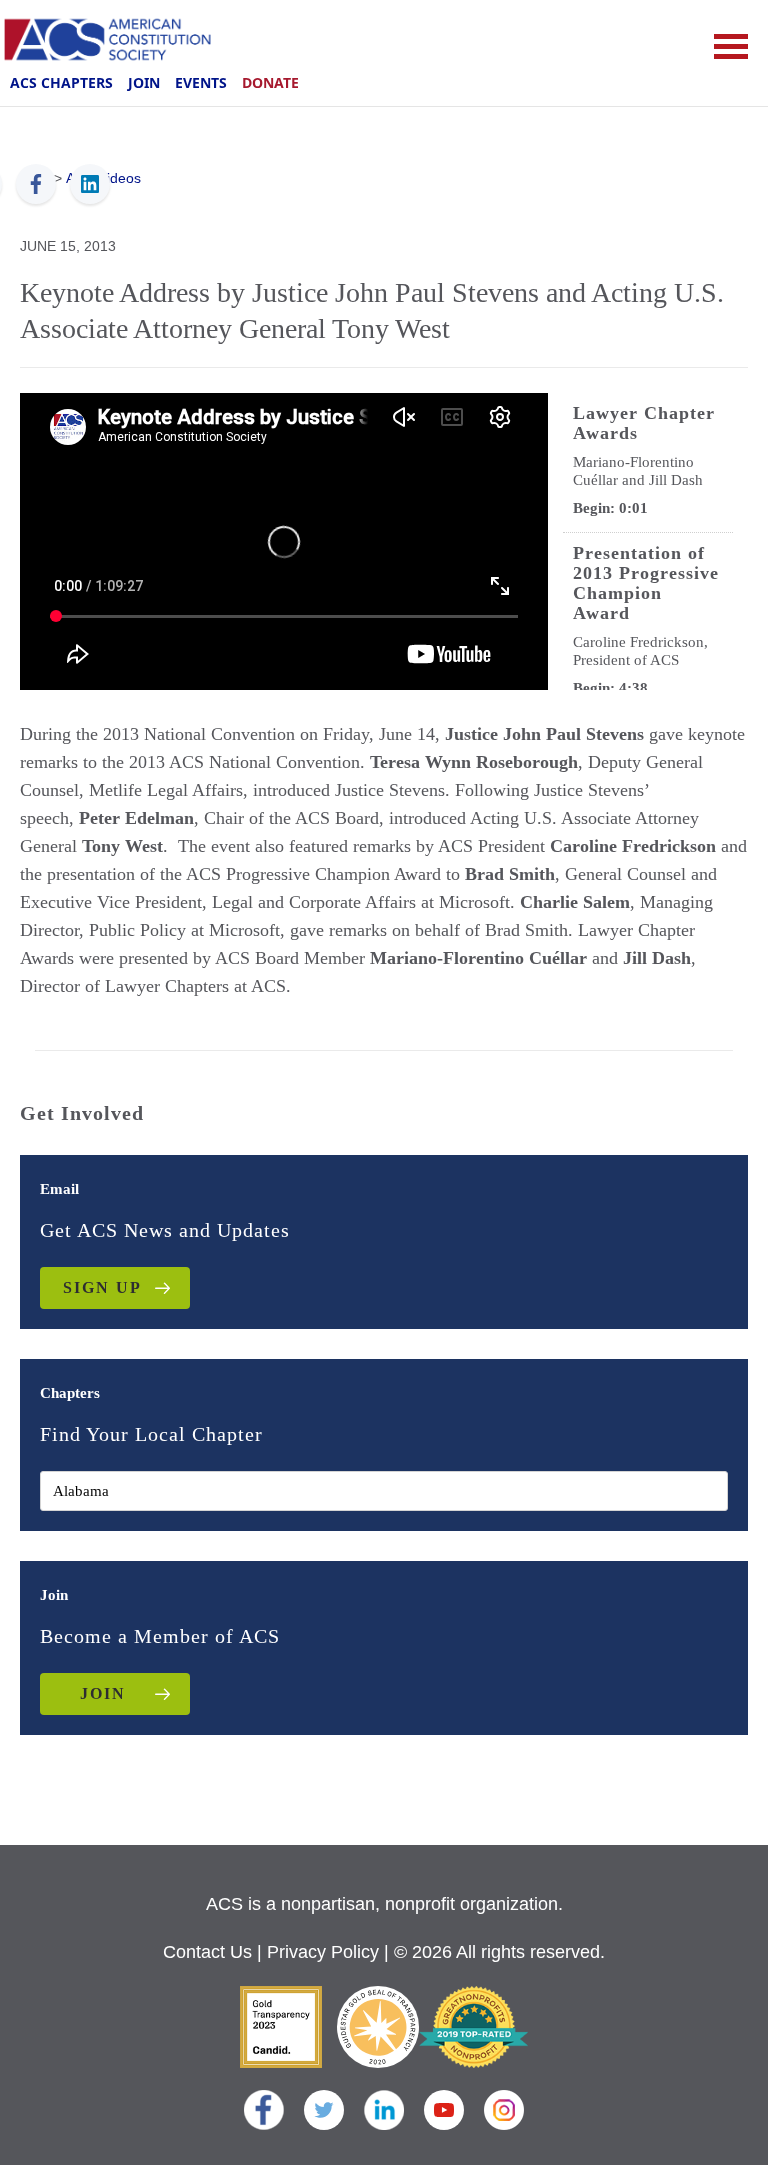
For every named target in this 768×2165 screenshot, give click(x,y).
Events (201, 82)
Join (144, 82)
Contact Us (207, 1952)
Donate (270, 82)
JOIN (103, 1693)
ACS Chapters (61, 82)
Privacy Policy (323, 1952)
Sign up (102, 1287)
